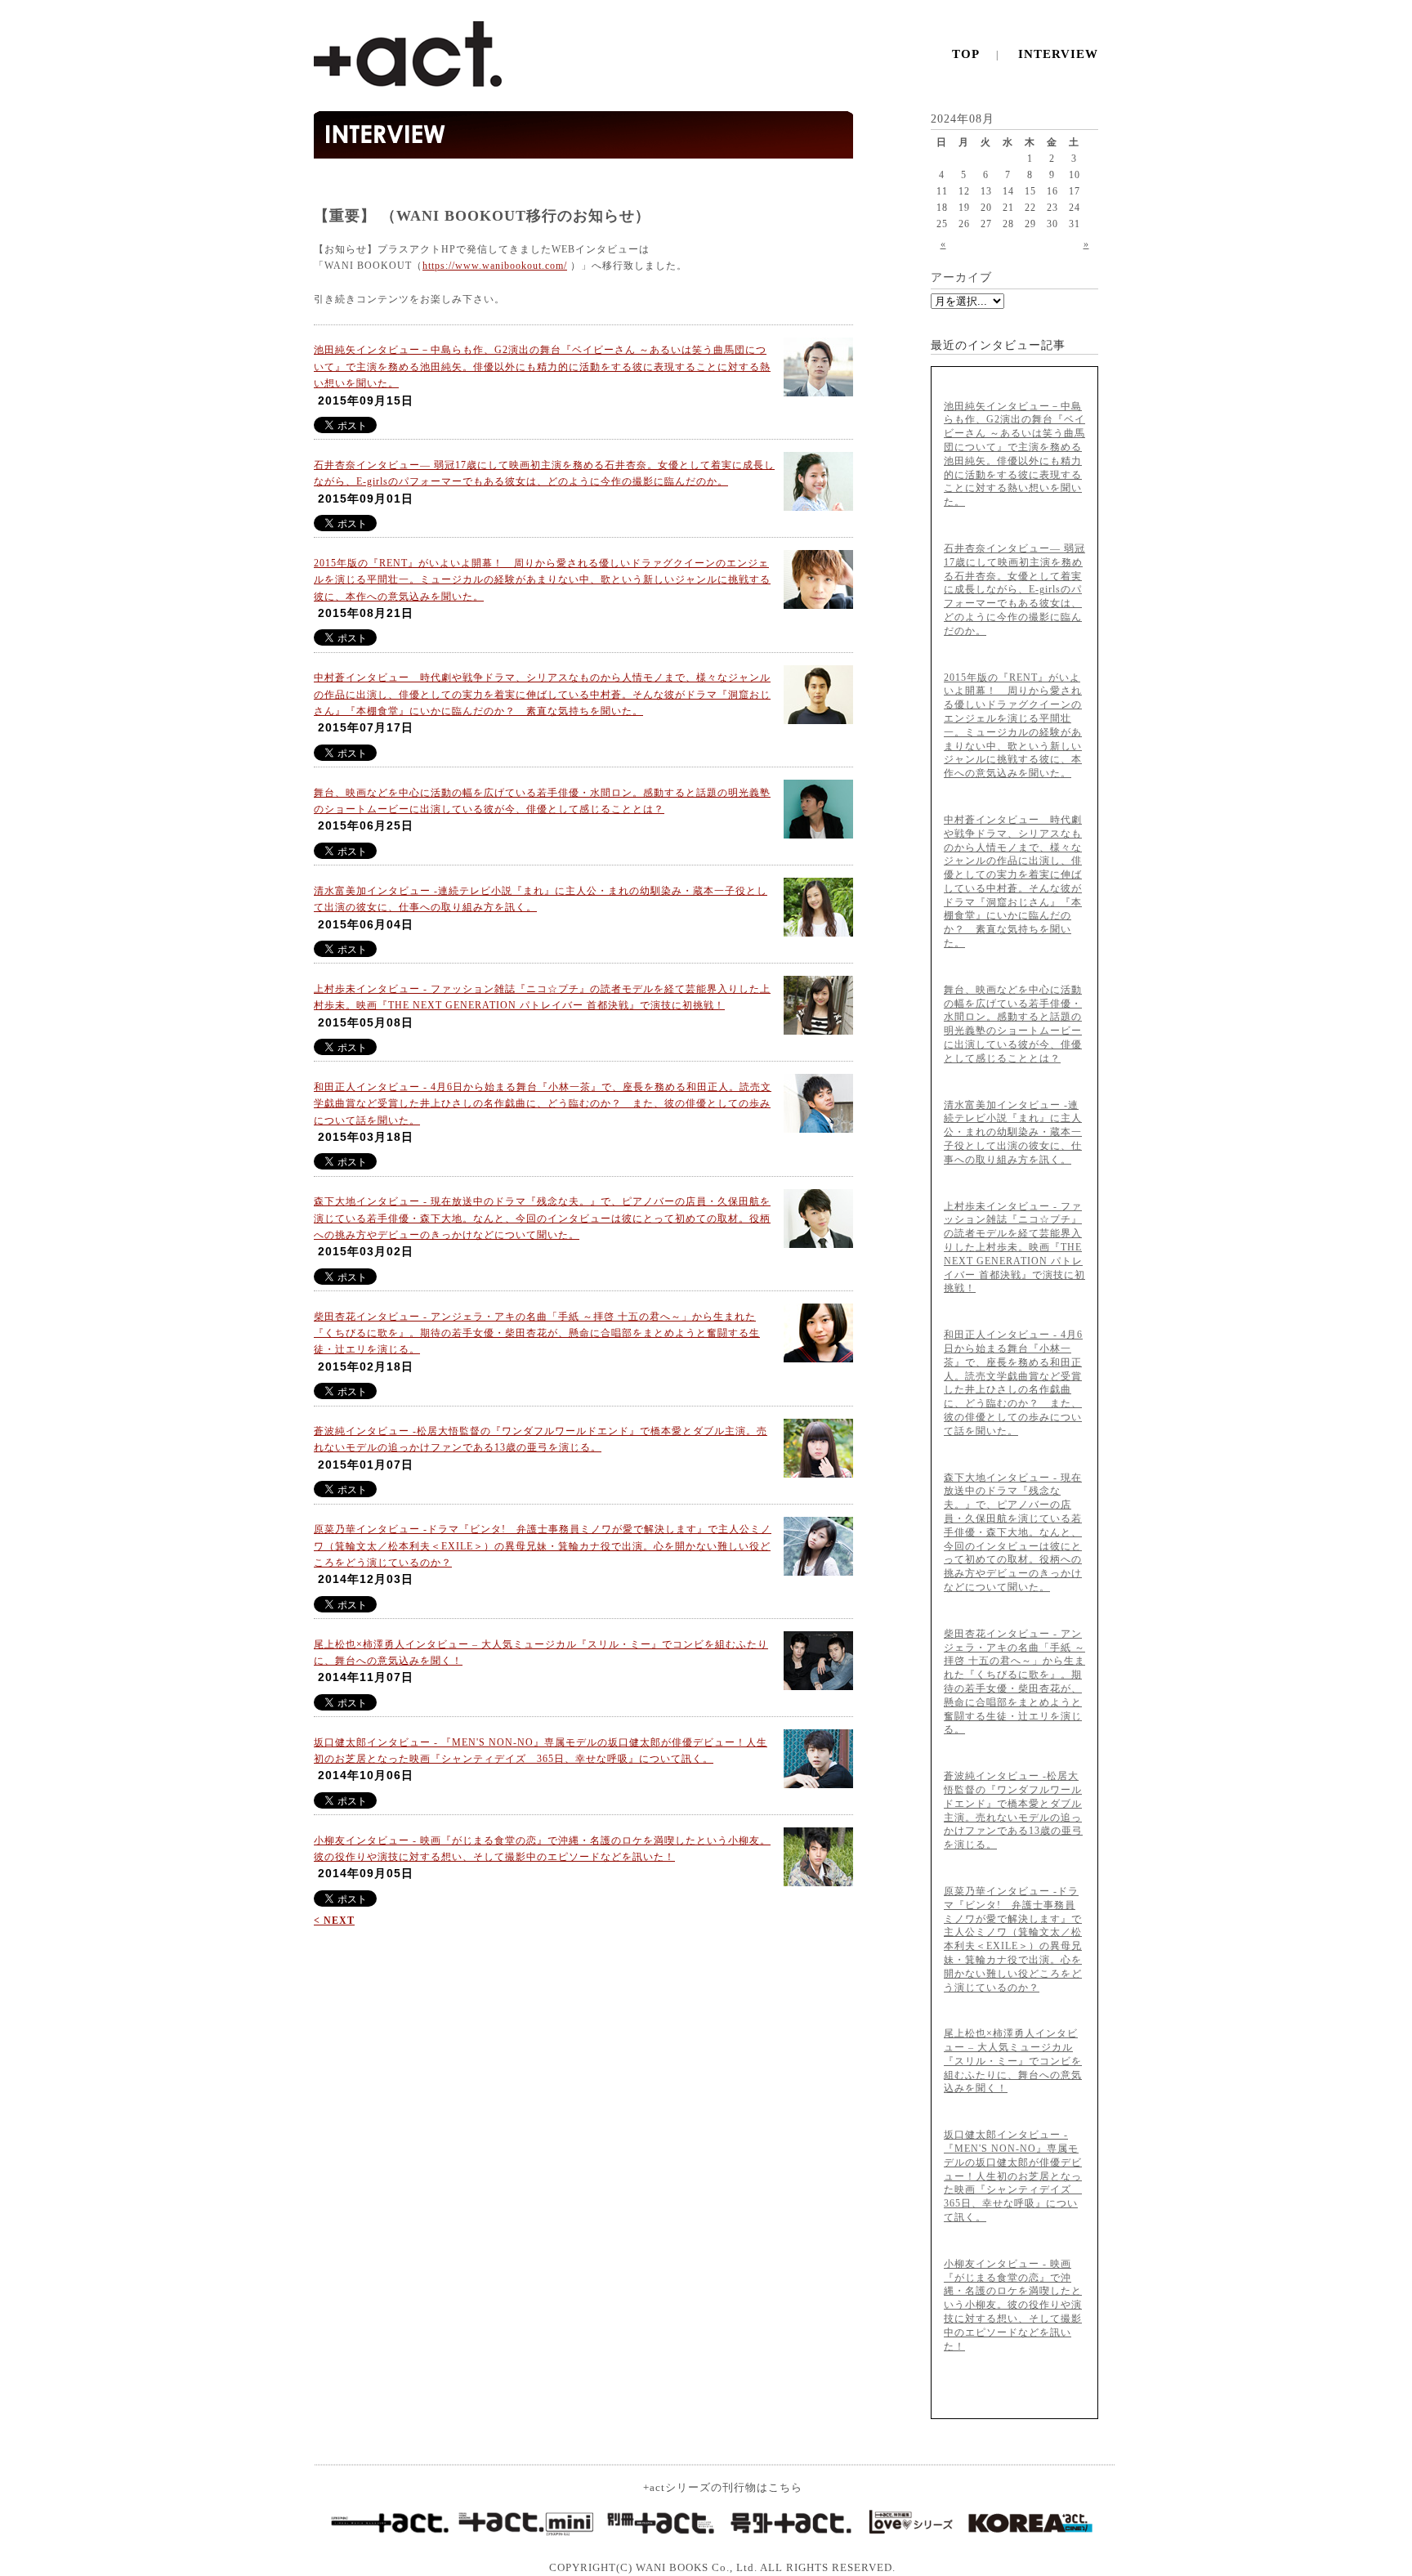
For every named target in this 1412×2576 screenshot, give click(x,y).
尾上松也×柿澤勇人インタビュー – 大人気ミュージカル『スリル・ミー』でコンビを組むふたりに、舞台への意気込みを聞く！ (1013, 2061)
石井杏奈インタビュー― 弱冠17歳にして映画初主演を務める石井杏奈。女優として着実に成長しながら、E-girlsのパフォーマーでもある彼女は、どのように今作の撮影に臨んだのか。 (1014, 590)
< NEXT (334, 1921)
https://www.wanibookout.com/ (495, 266)
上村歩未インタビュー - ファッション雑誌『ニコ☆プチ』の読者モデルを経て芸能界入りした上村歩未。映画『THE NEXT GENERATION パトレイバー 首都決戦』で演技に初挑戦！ (1014, 1248)
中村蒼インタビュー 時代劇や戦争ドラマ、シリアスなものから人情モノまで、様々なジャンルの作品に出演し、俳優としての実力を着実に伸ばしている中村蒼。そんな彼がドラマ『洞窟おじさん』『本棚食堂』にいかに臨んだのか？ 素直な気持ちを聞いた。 (542, 694)
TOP (966, 54)
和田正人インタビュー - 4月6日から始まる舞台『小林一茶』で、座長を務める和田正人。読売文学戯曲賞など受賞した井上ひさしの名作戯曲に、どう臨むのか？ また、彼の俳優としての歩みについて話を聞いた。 (543, 1104)
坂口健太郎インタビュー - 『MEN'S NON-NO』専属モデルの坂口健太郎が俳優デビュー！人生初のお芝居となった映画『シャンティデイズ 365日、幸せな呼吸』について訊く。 (1013, 2176)
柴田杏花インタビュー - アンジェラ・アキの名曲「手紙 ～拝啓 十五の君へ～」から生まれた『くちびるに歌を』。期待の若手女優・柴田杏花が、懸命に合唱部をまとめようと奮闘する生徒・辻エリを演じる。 (537, 1333)
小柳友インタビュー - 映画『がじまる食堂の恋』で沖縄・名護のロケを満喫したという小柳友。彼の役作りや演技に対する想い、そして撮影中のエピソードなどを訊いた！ (1013, 2305)
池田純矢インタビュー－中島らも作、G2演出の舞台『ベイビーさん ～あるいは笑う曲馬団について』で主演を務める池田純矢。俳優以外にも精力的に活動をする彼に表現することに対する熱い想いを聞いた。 (542, 367)
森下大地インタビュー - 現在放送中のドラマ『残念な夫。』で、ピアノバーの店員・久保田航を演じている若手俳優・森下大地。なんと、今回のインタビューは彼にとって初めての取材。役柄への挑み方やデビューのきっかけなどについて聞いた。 (542, 1218)
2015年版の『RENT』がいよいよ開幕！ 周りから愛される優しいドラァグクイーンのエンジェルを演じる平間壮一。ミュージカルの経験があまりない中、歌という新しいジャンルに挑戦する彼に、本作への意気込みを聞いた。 (542, 580)
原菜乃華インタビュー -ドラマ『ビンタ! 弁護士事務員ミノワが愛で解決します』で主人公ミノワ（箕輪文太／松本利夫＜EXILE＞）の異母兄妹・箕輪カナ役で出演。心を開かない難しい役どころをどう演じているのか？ (543, 1546)
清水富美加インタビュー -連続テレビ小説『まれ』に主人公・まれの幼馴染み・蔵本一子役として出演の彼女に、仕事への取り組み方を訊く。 (1013, 1132)
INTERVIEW (1058, 54)
